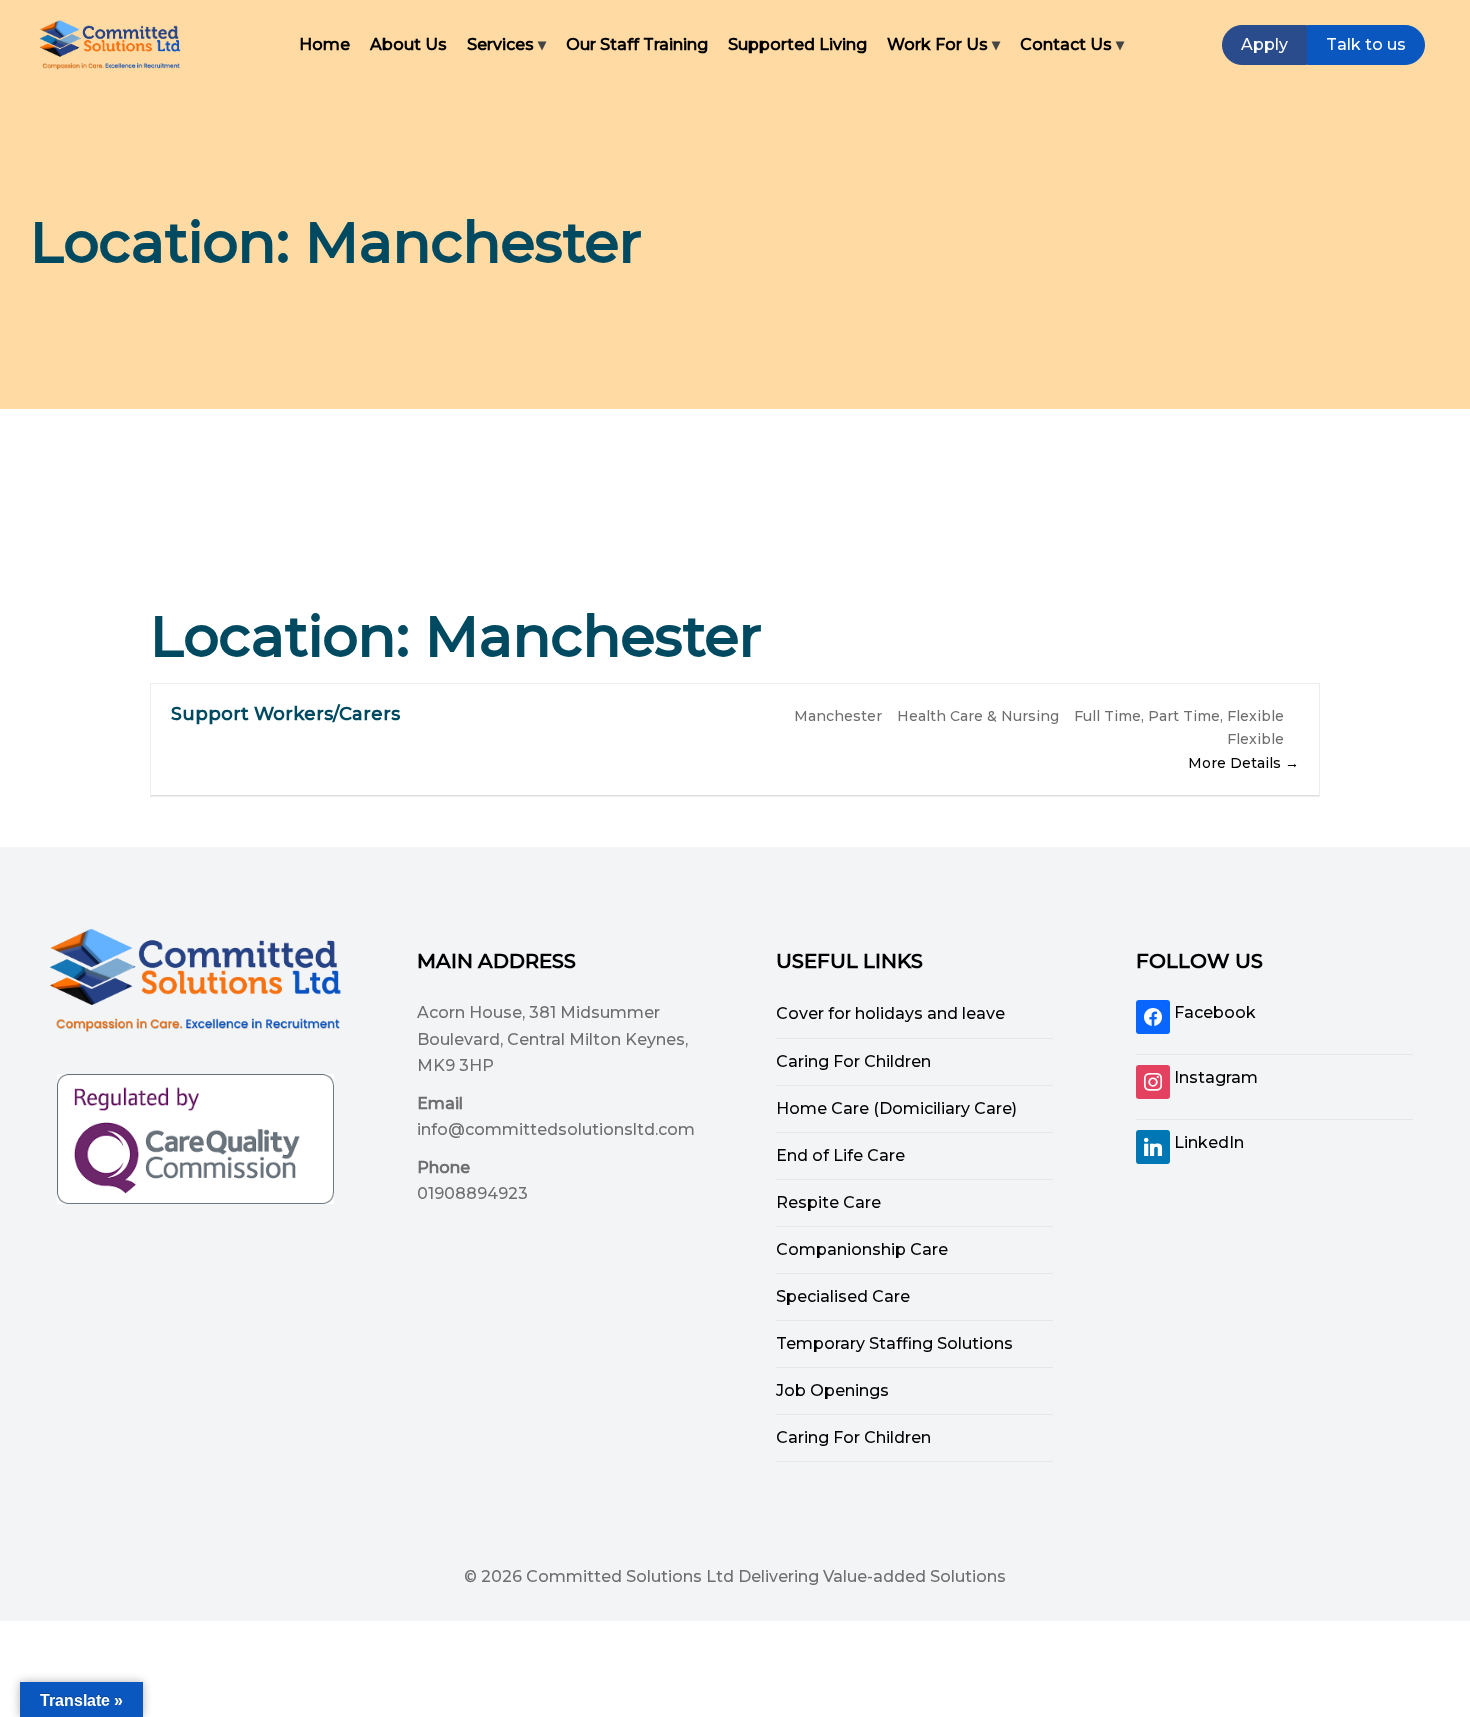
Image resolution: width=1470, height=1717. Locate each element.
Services (500, 44)
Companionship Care (862, 1249)
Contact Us (1066, 44)
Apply (1264, 44)
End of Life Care (840, 1155)
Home (324, 44)
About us (408, 44)
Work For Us (937, 44)
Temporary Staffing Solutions (894, 1343)
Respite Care (828, 1202)
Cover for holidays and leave (890, 1013)
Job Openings (832, 1390)
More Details (1236, 763)
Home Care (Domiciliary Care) (896, 1108)
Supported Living (797, 44)
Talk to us (1366, 44)
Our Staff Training (637, 44)
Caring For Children (853, 1061)
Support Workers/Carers (285, 714)
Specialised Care (843, 1296)
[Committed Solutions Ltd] (110, 45)
